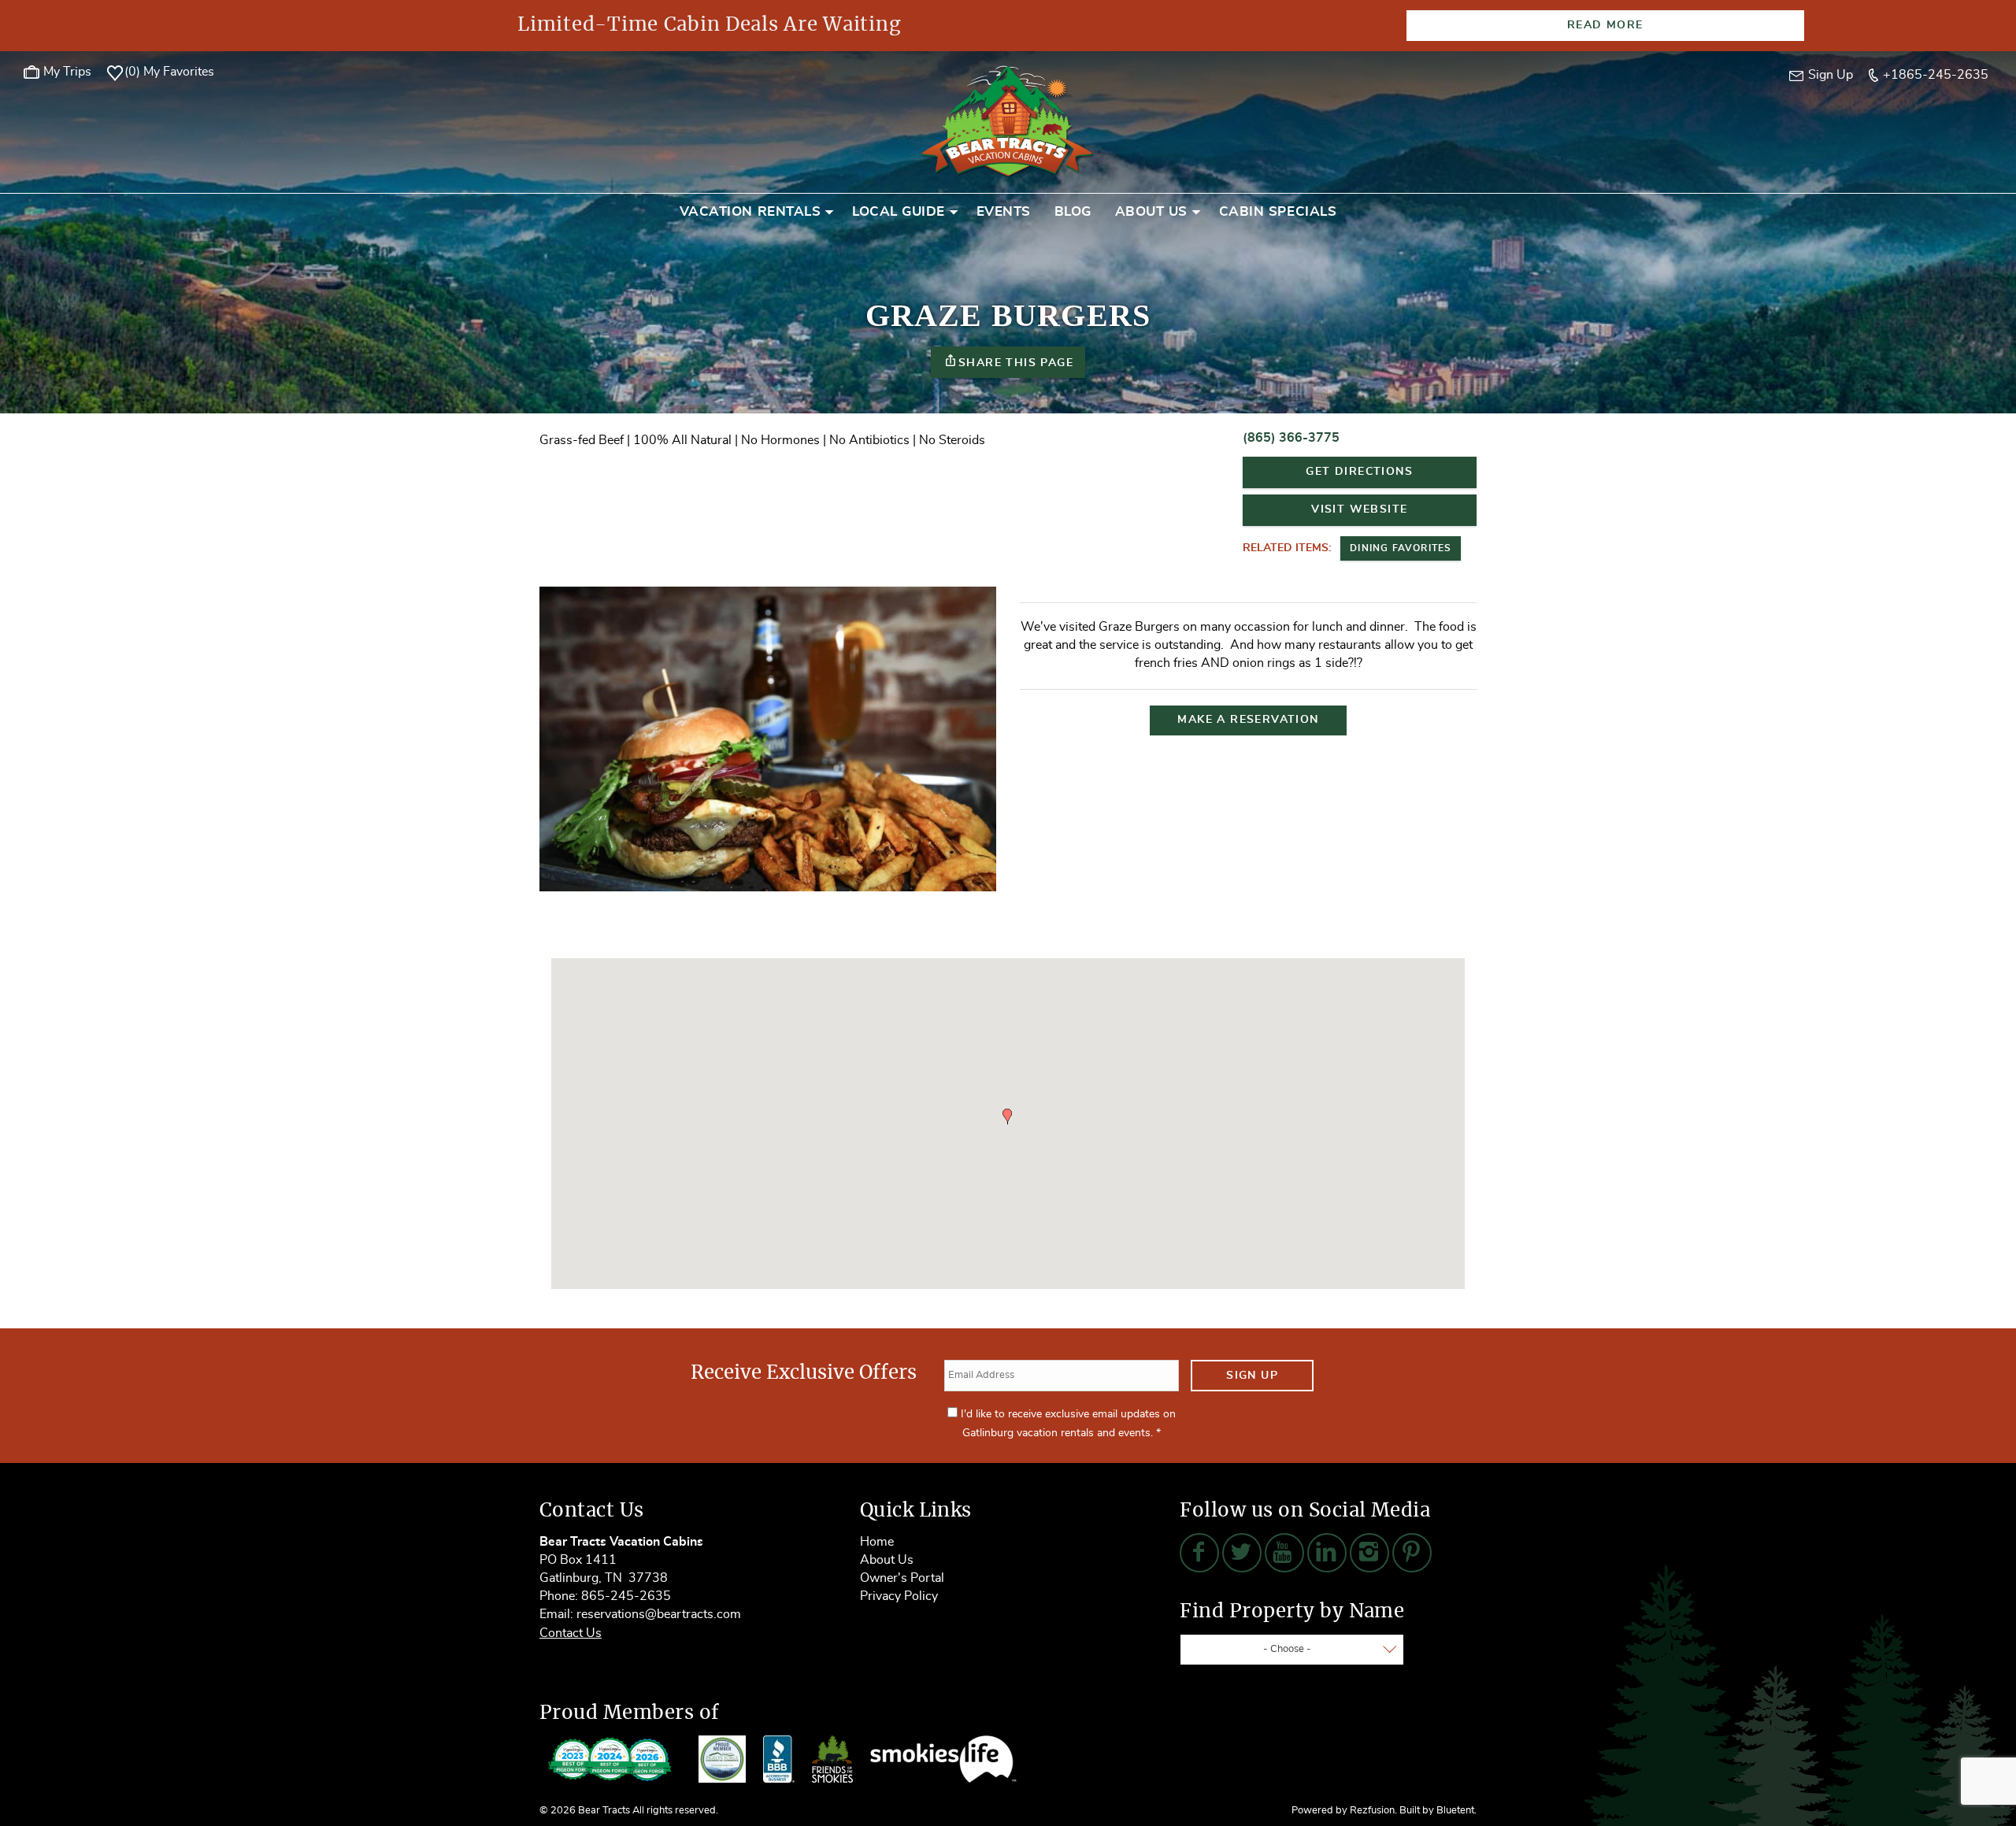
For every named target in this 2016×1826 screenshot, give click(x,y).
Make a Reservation (1248, 720)
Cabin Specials (1278, 211)
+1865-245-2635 (1936, 75)
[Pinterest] (1412, 1553)
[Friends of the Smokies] (832, 1759)
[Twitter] (1242, 1553)
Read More (1605, 25)
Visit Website (1359, 509)
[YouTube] (1284, 1553)
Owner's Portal (902, 1578)
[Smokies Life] (943, 1759)
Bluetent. (1456, 1811)
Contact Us (571, 1633)
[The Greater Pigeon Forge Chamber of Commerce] (722, 1759)
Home (877, 1542)
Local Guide (899, 211)
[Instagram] (1369, 1553)
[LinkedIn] (1327, 1553)
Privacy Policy (899, 1596)
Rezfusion (1372, 1811)
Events (1004, 211)
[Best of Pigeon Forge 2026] (610, 1759)
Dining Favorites (1401, 548)
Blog (1073, 211)
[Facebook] (1199, 1553)
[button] (1007, 1117)
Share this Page (1016, 363)
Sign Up (1252, 1376)
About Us (1151, 211)
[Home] (1008, 120)
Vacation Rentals (750, 211)
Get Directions (1359, 472)
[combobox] (1292, 1650)
